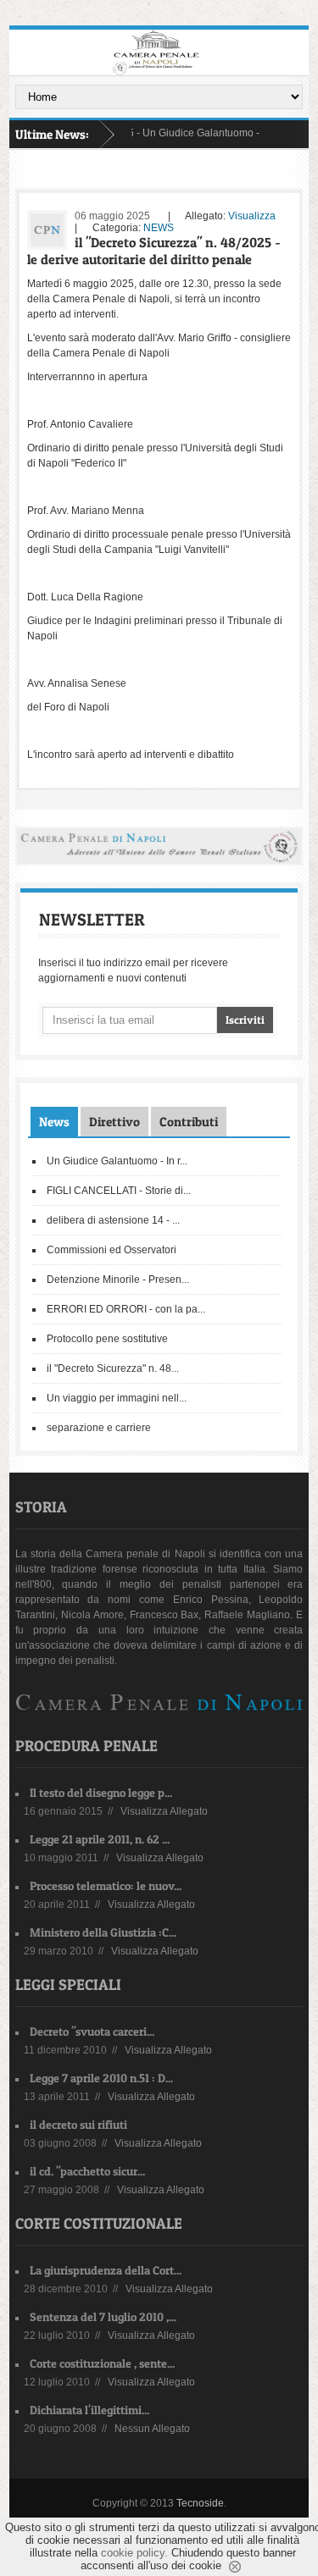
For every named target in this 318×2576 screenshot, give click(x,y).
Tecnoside (200, 2503)
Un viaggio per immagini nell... (117, 1398)
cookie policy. (134, 2553)
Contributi (189, 1122)
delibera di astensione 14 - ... (113, 1220)
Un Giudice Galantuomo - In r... (117, 1161)
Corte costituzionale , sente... (102, 2363)
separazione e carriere (99, 1428)
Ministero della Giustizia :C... (103, 1932)
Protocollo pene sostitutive (107, 1339)
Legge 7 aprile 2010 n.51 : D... (101, 2078)
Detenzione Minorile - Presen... (118, 1280)
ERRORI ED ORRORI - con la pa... (126, 1309)
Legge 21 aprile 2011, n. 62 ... (100, 1839)
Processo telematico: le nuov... (106, 1885)
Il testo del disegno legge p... (101, 1792)
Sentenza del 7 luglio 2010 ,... (103, 2316)
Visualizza (252, 216)
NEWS (159, 228)
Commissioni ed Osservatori (112, 1250)
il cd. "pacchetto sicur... (87, 2171)
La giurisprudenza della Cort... (106, 2270)
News (54, 1122)
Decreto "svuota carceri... (92, 2031)
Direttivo (114, 1122)
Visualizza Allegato (164, 1811)
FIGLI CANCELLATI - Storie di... (119, 1191)
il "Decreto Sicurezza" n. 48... (113, 1368)
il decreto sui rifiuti (78, 2124)
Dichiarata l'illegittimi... (89, 2410)
